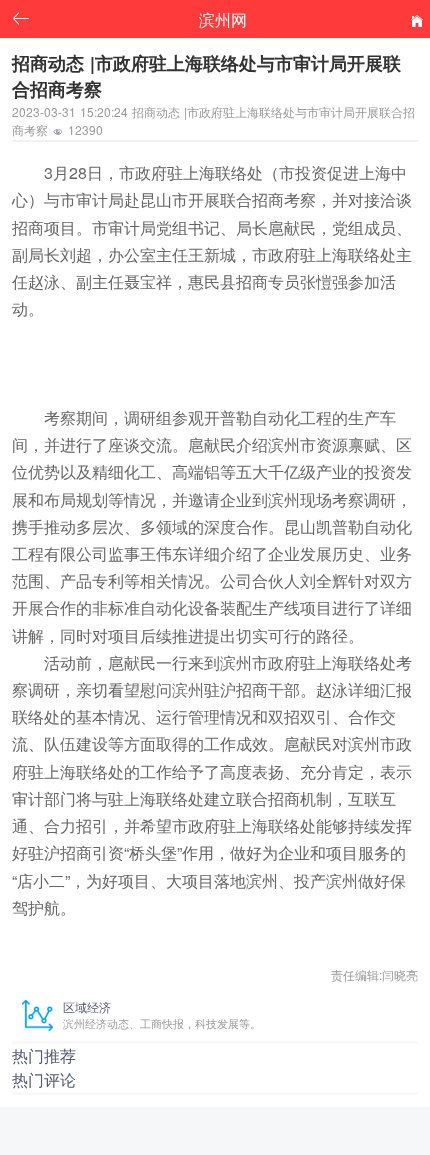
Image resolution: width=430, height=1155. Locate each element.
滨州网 (223, 19)
